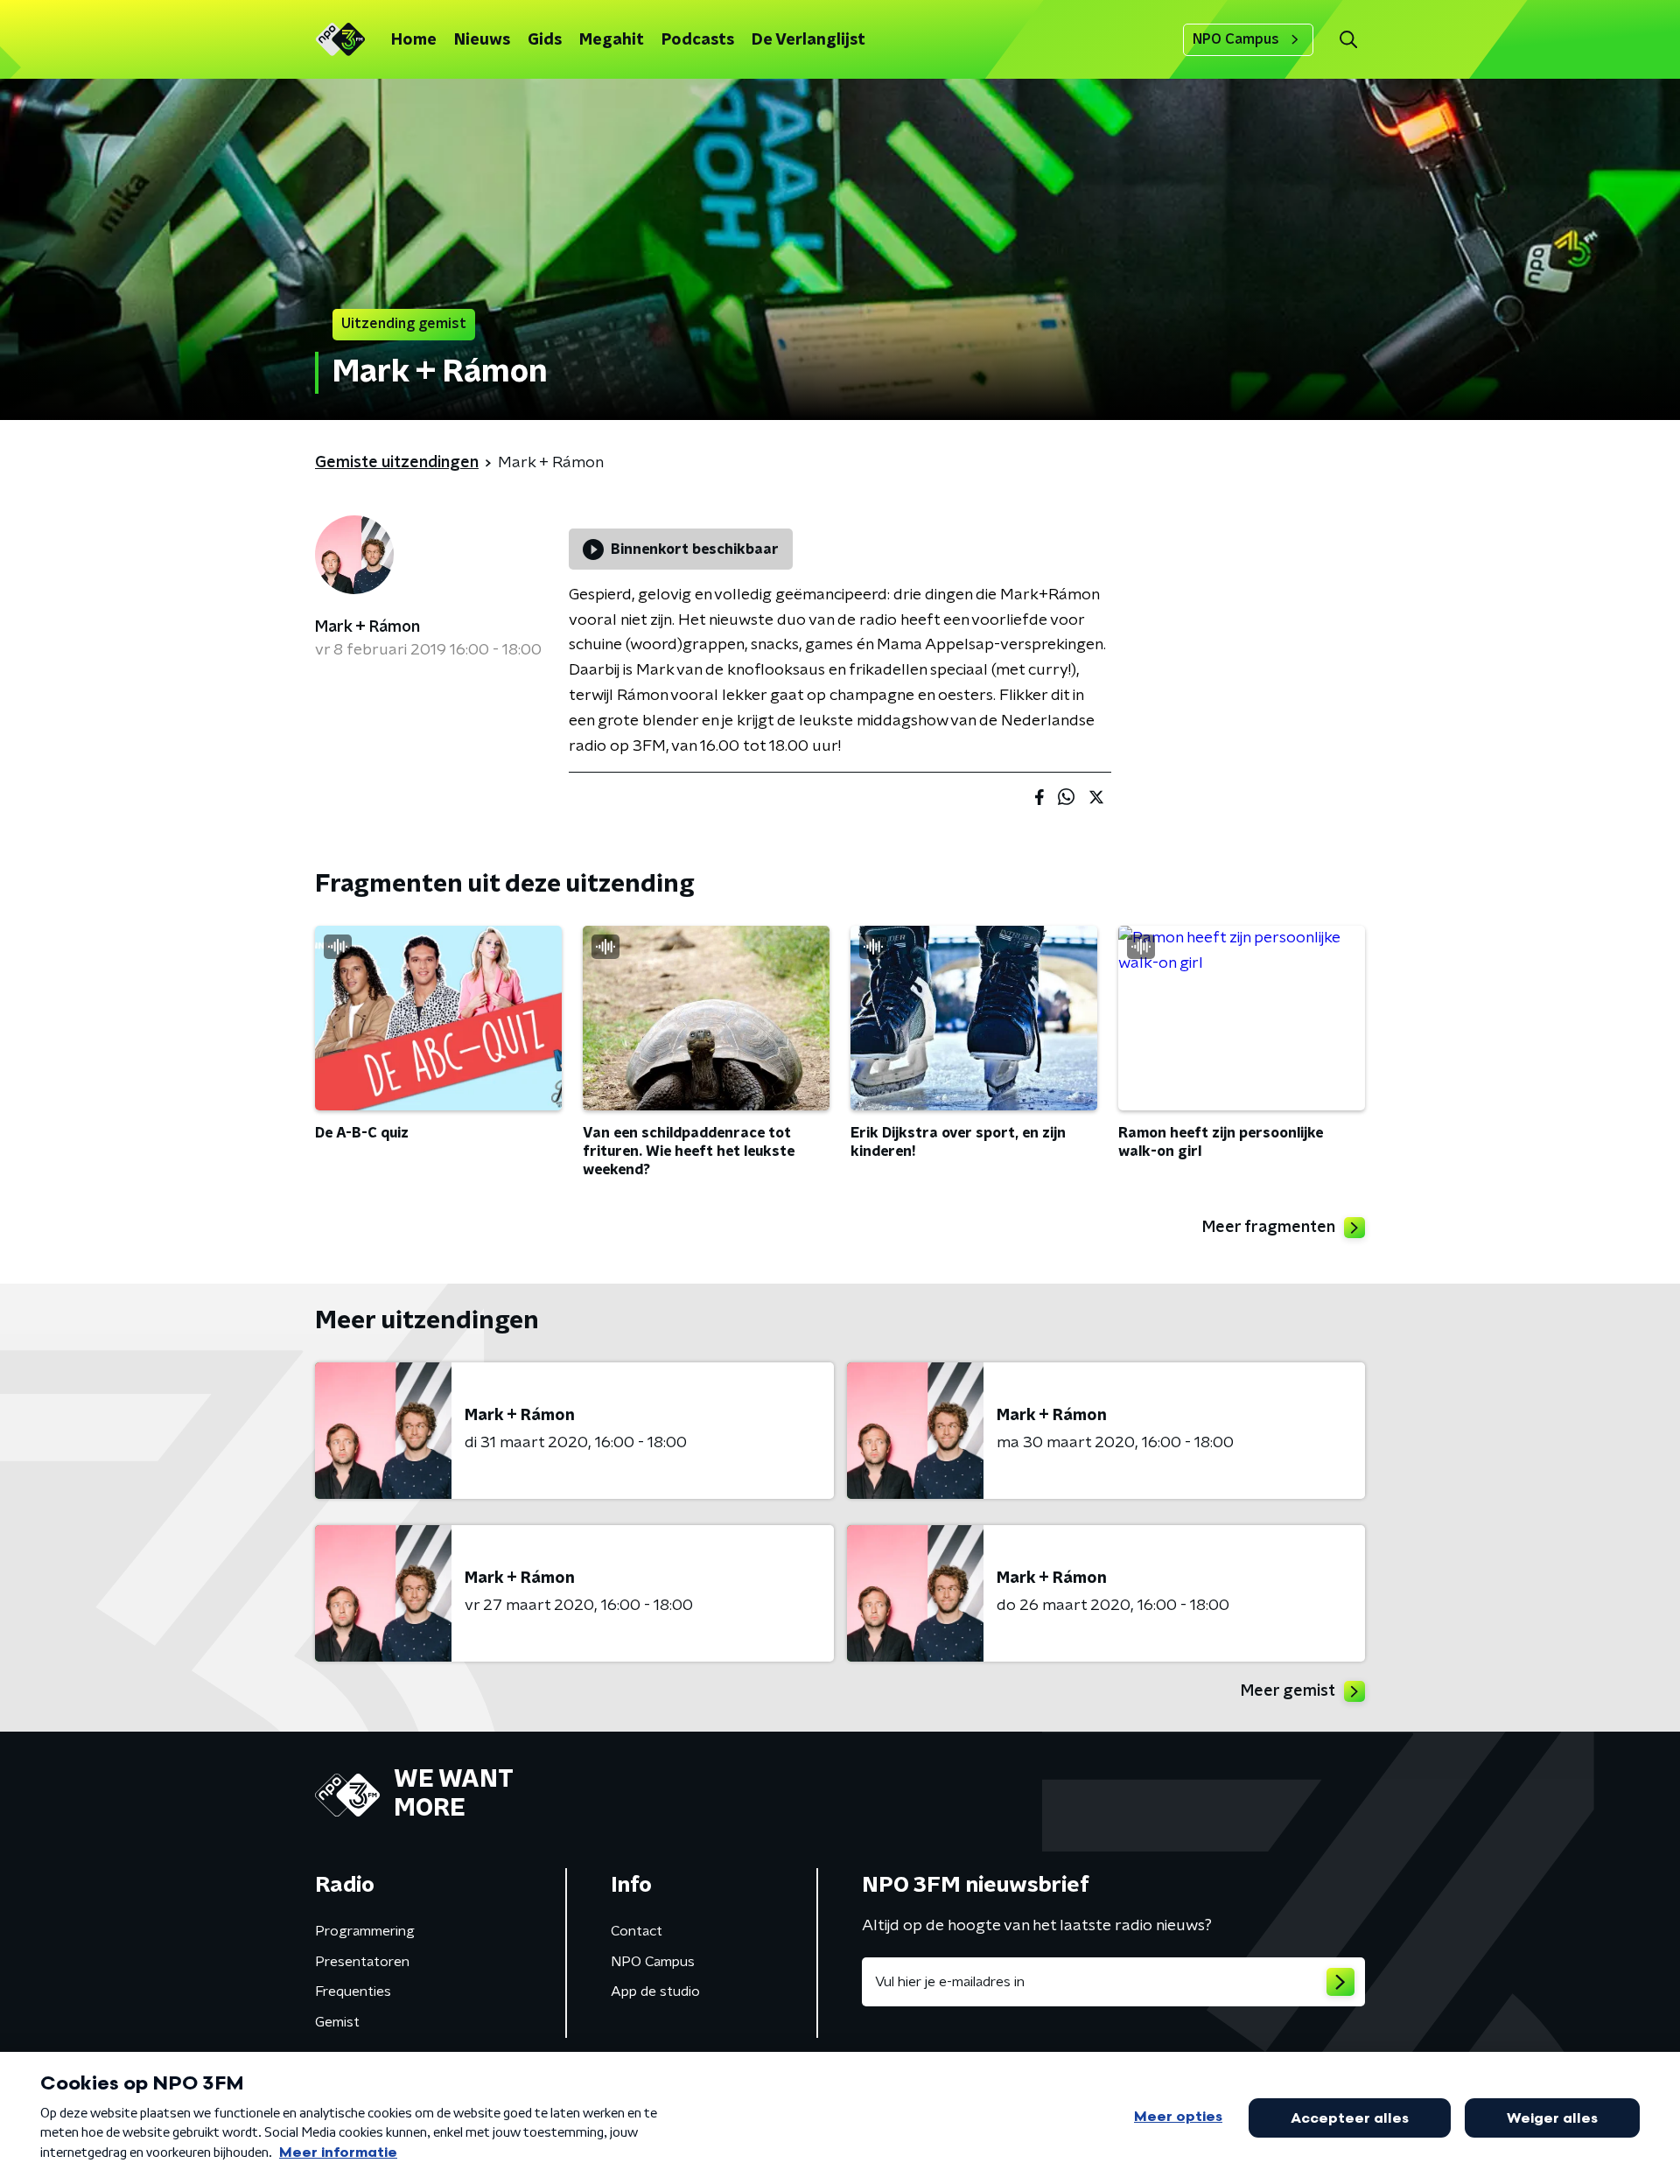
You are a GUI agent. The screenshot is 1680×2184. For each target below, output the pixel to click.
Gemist (337, 2022)
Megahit (612, 40)
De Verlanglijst (808, 40)
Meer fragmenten (1269, 1228)
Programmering (365, 1931)
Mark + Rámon (367, 627)
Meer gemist (1288, 1691)
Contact (637, 1931)
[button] (1348, 40)
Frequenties (353, 1991)
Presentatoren (362, 1962)
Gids (545, 40)
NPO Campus (1236, 39)
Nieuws (482, 40)
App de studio (655, 1991)
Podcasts (698, 40)
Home (414, 40)
